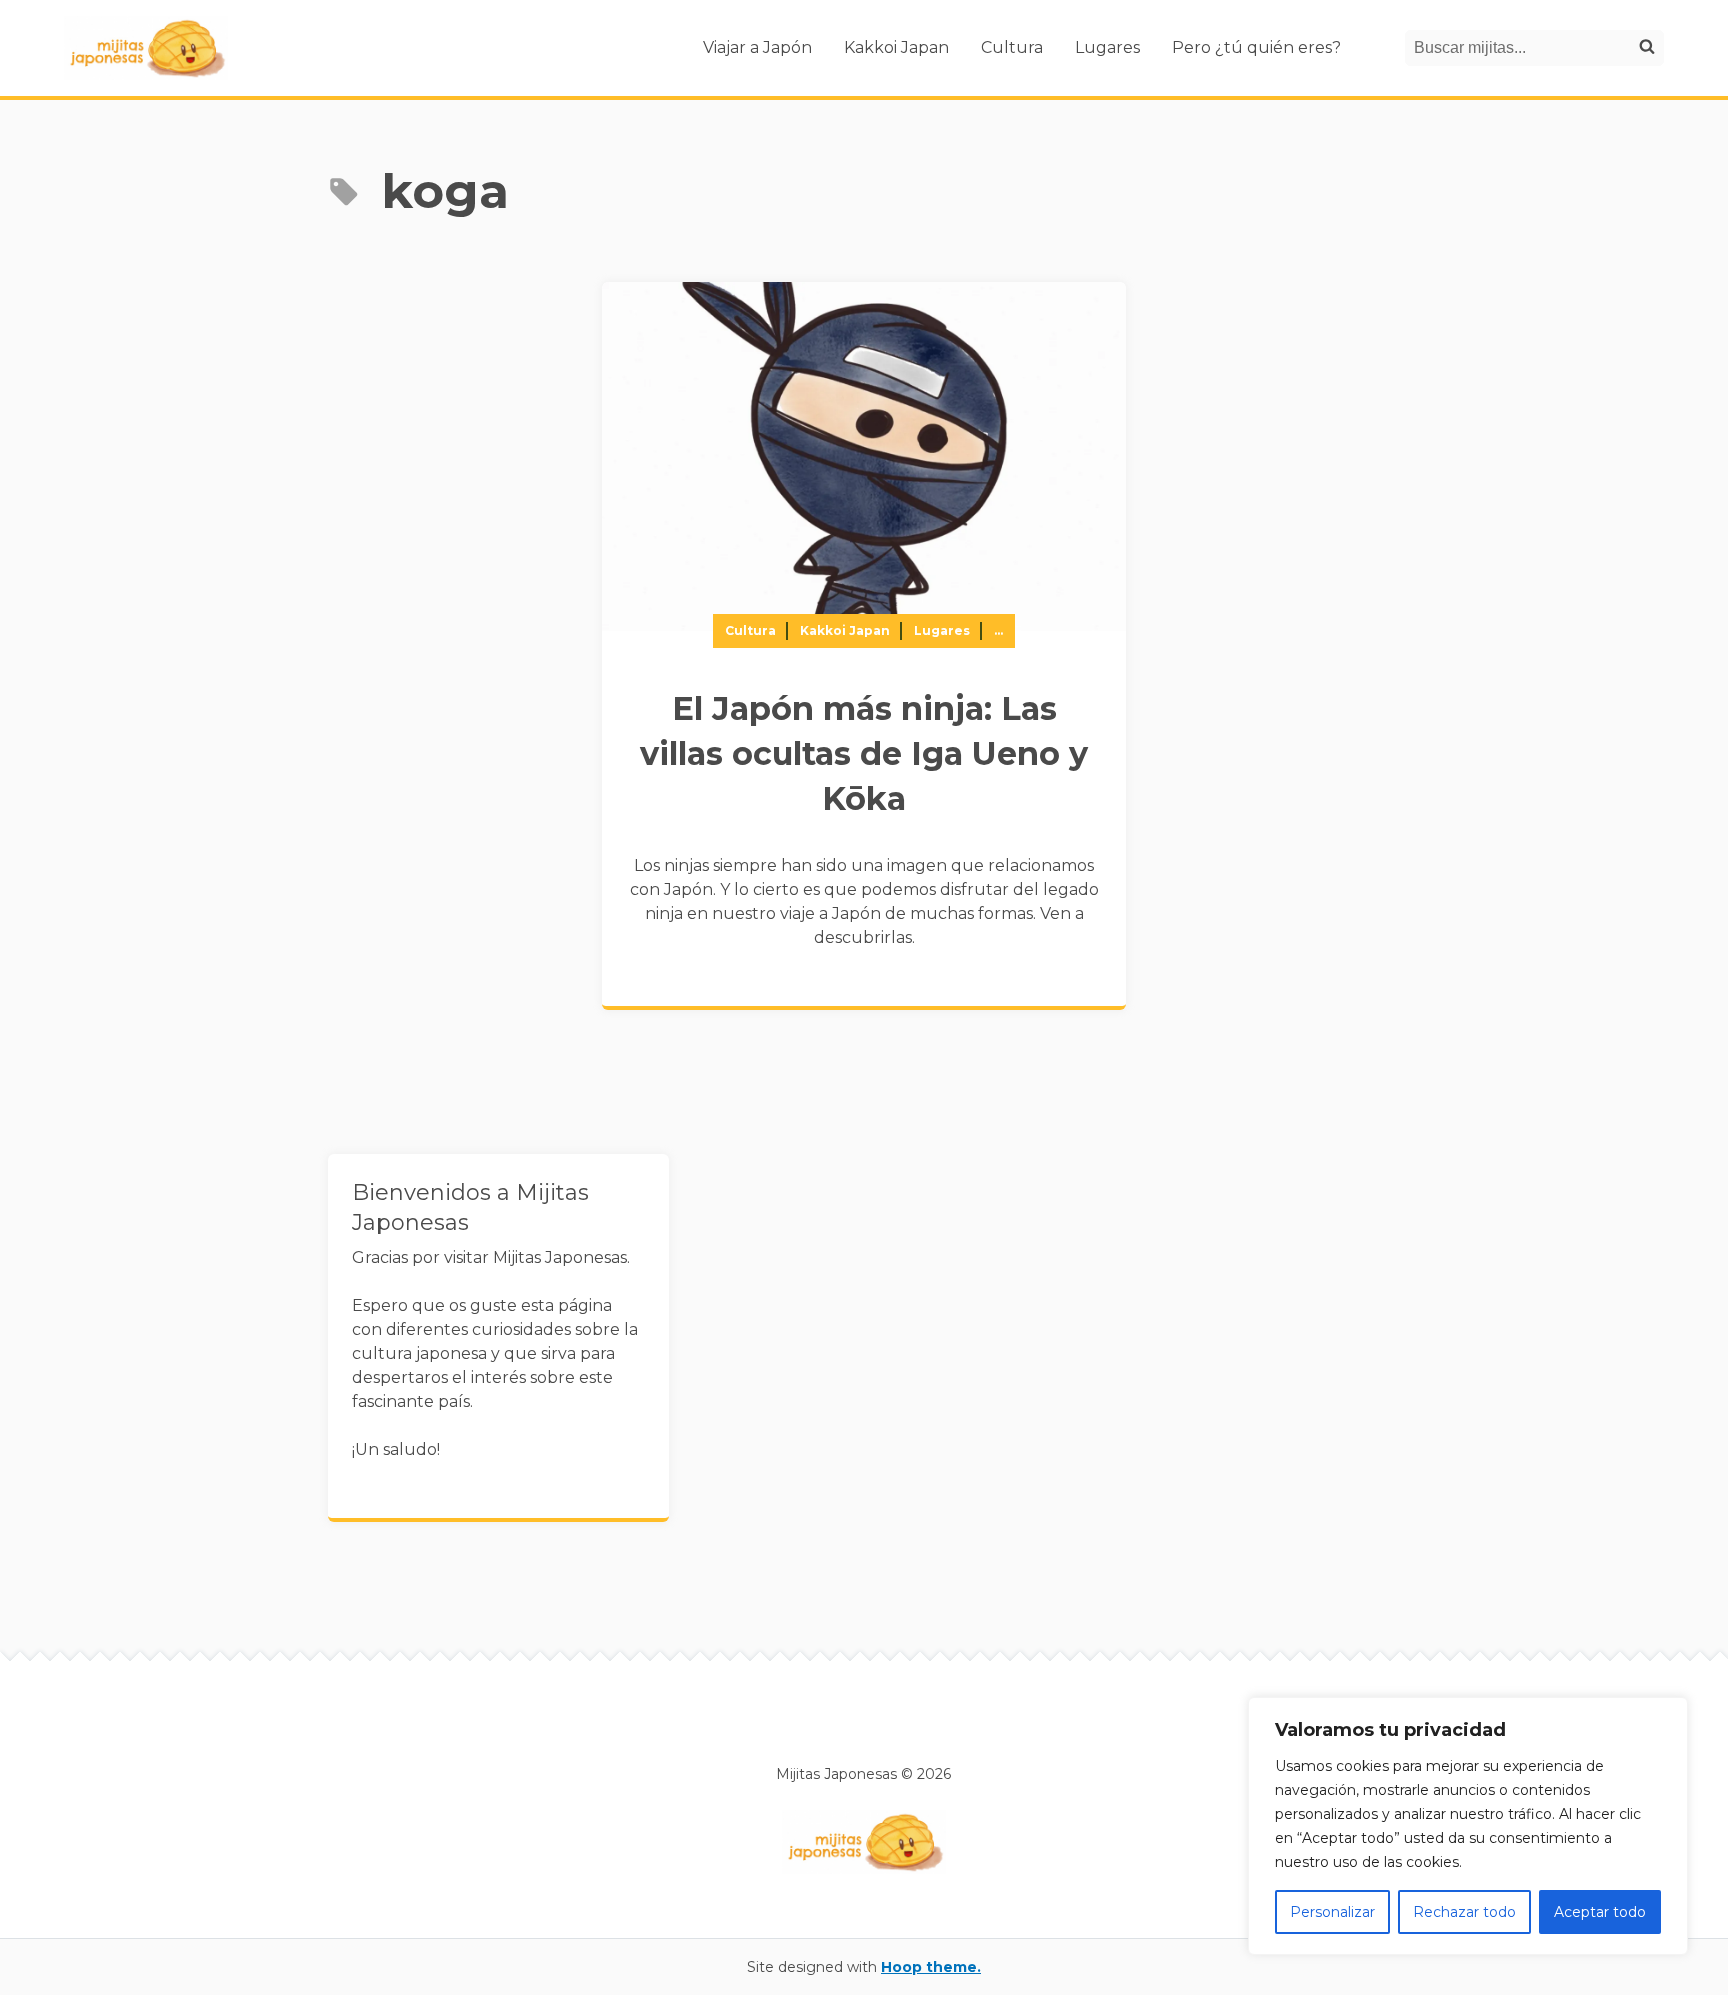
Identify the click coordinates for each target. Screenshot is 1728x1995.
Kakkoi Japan (896, 47)
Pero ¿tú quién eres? (1256, 47)
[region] (1468, 1826)
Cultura (1012, 47)
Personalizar (1332, 1912)
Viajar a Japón (757, 47)
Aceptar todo (1600, 1912)
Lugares (1107, 47)
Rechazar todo (1464, 1912)
